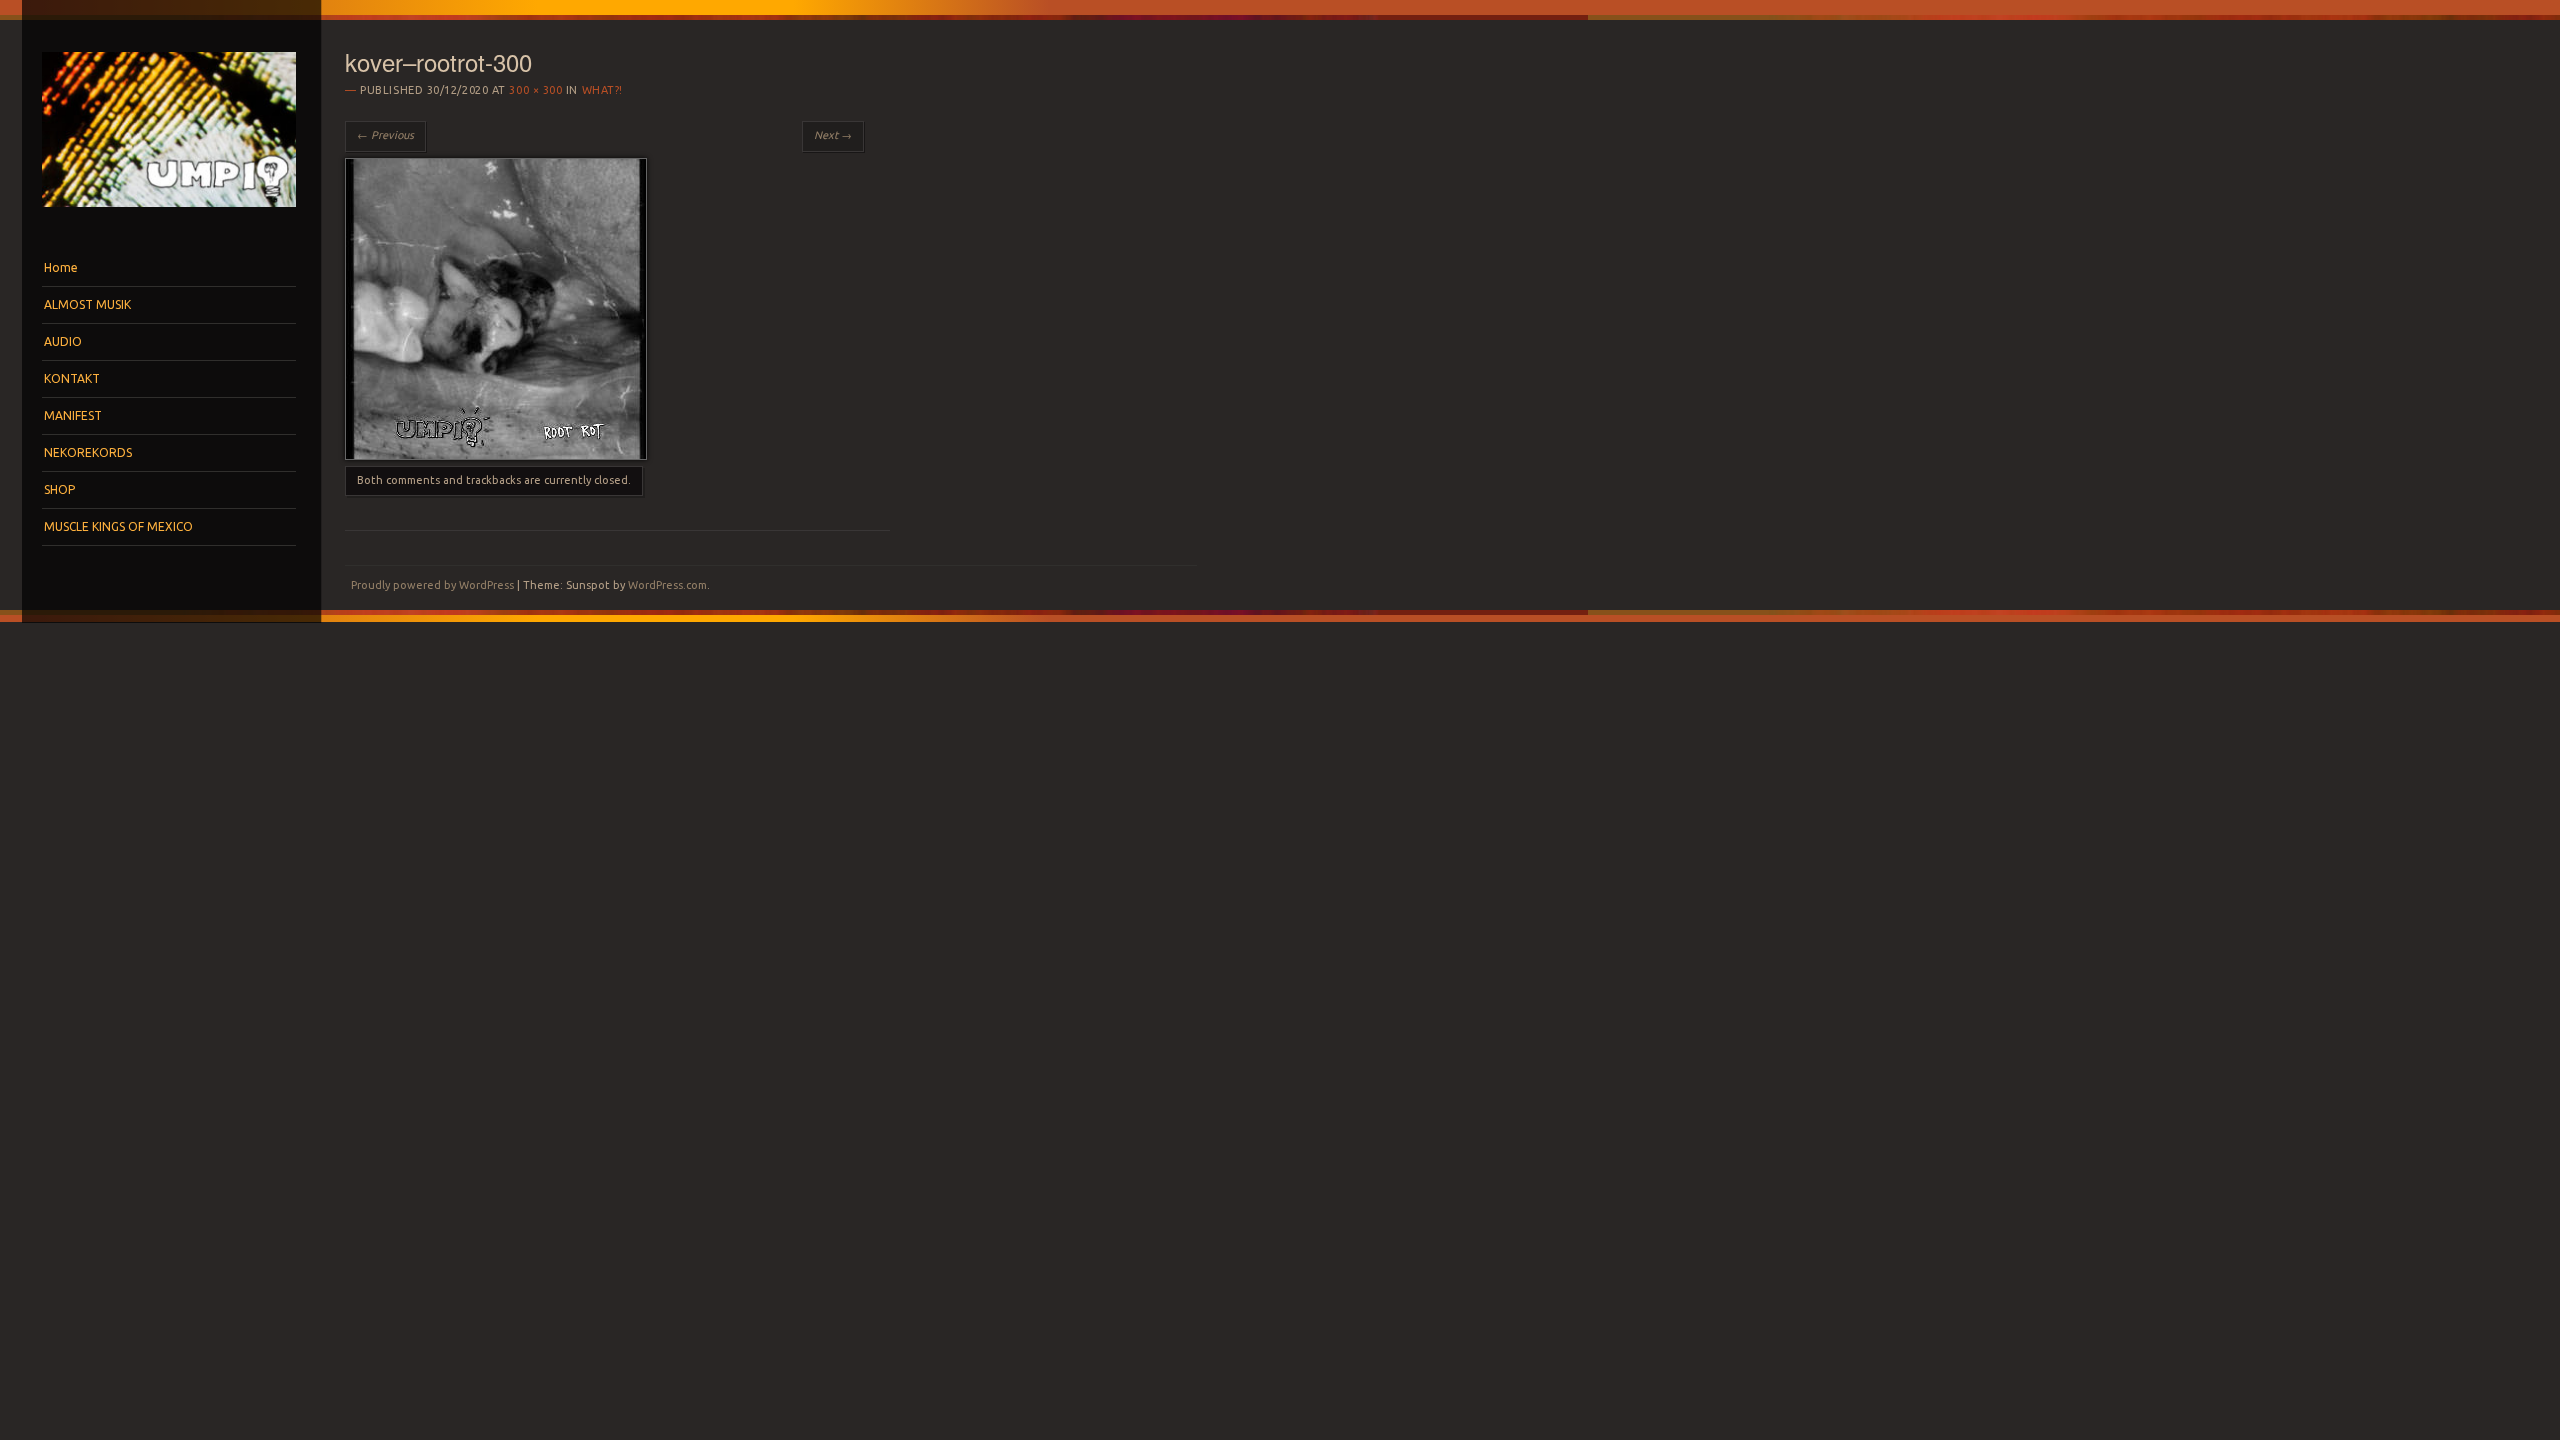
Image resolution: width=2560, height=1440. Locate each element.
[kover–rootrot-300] (496, 455)
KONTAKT (72, 378)
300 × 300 (535, 90)
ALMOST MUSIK (87, 304)
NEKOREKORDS (88, 452)
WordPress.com (667, 585)
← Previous (385, 135)
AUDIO (63, 341)
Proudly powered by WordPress (432, 585)
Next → (833, 135)
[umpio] (169, 212)
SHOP (59, 489)
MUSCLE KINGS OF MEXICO (118, 526)
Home (61, 267)
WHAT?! (602, 90)
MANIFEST (73, 415)
